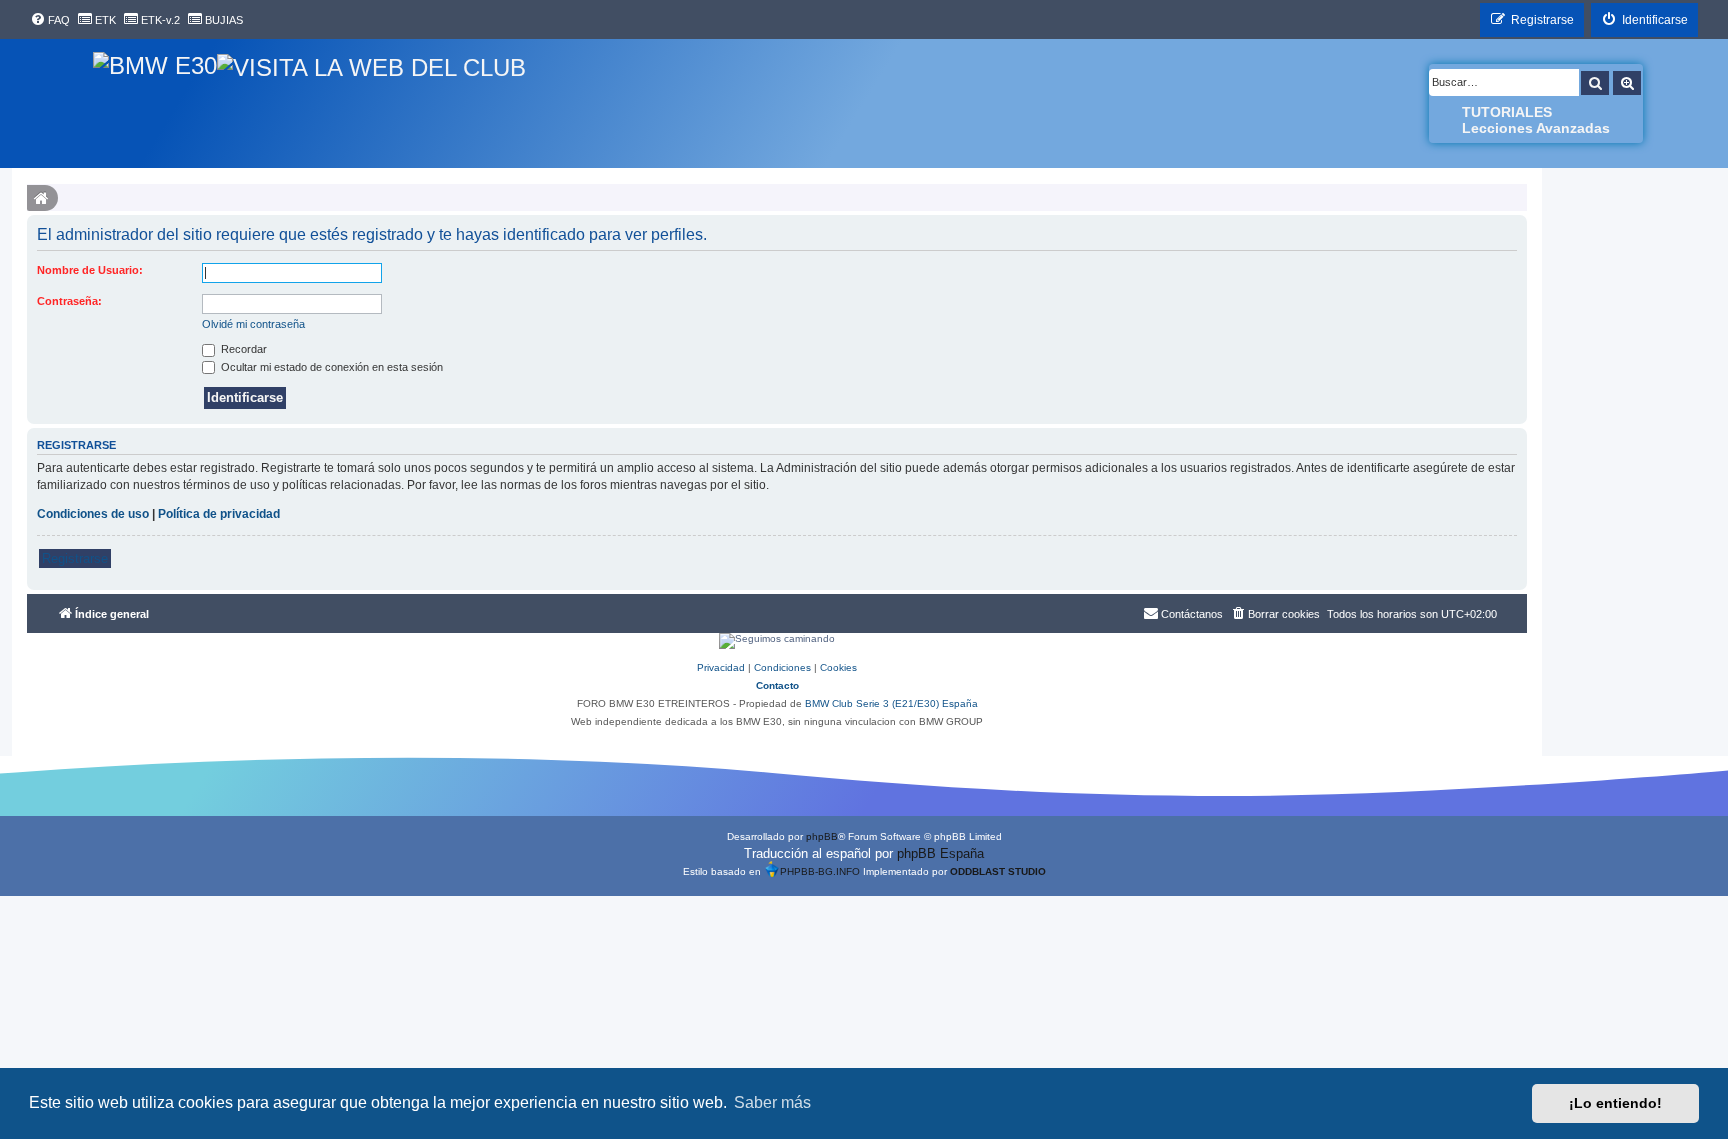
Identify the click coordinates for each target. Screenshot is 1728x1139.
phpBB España (940, 853)
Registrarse (75, 558)
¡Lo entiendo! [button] (1615, 1103)
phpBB (822, 836)
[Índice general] (155, 103)
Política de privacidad (219, 514)
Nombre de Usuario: (90, 270)
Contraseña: (69, 301)
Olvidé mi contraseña (253, 324)
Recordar (242, 349)
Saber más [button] (772, 1102)
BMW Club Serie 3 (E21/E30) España (891, 703)
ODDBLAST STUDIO (998, 871)
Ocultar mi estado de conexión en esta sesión (330, 367)
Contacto (777, 685)
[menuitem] (50, 20)
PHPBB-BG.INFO (820, 871)
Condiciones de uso (93, 514)
